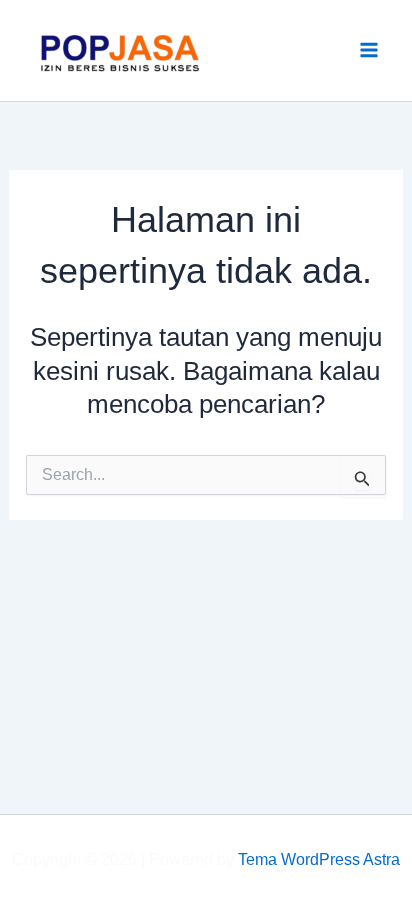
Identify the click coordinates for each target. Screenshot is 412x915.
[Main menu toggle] (370, 51)
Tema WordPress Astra (319, 859)
